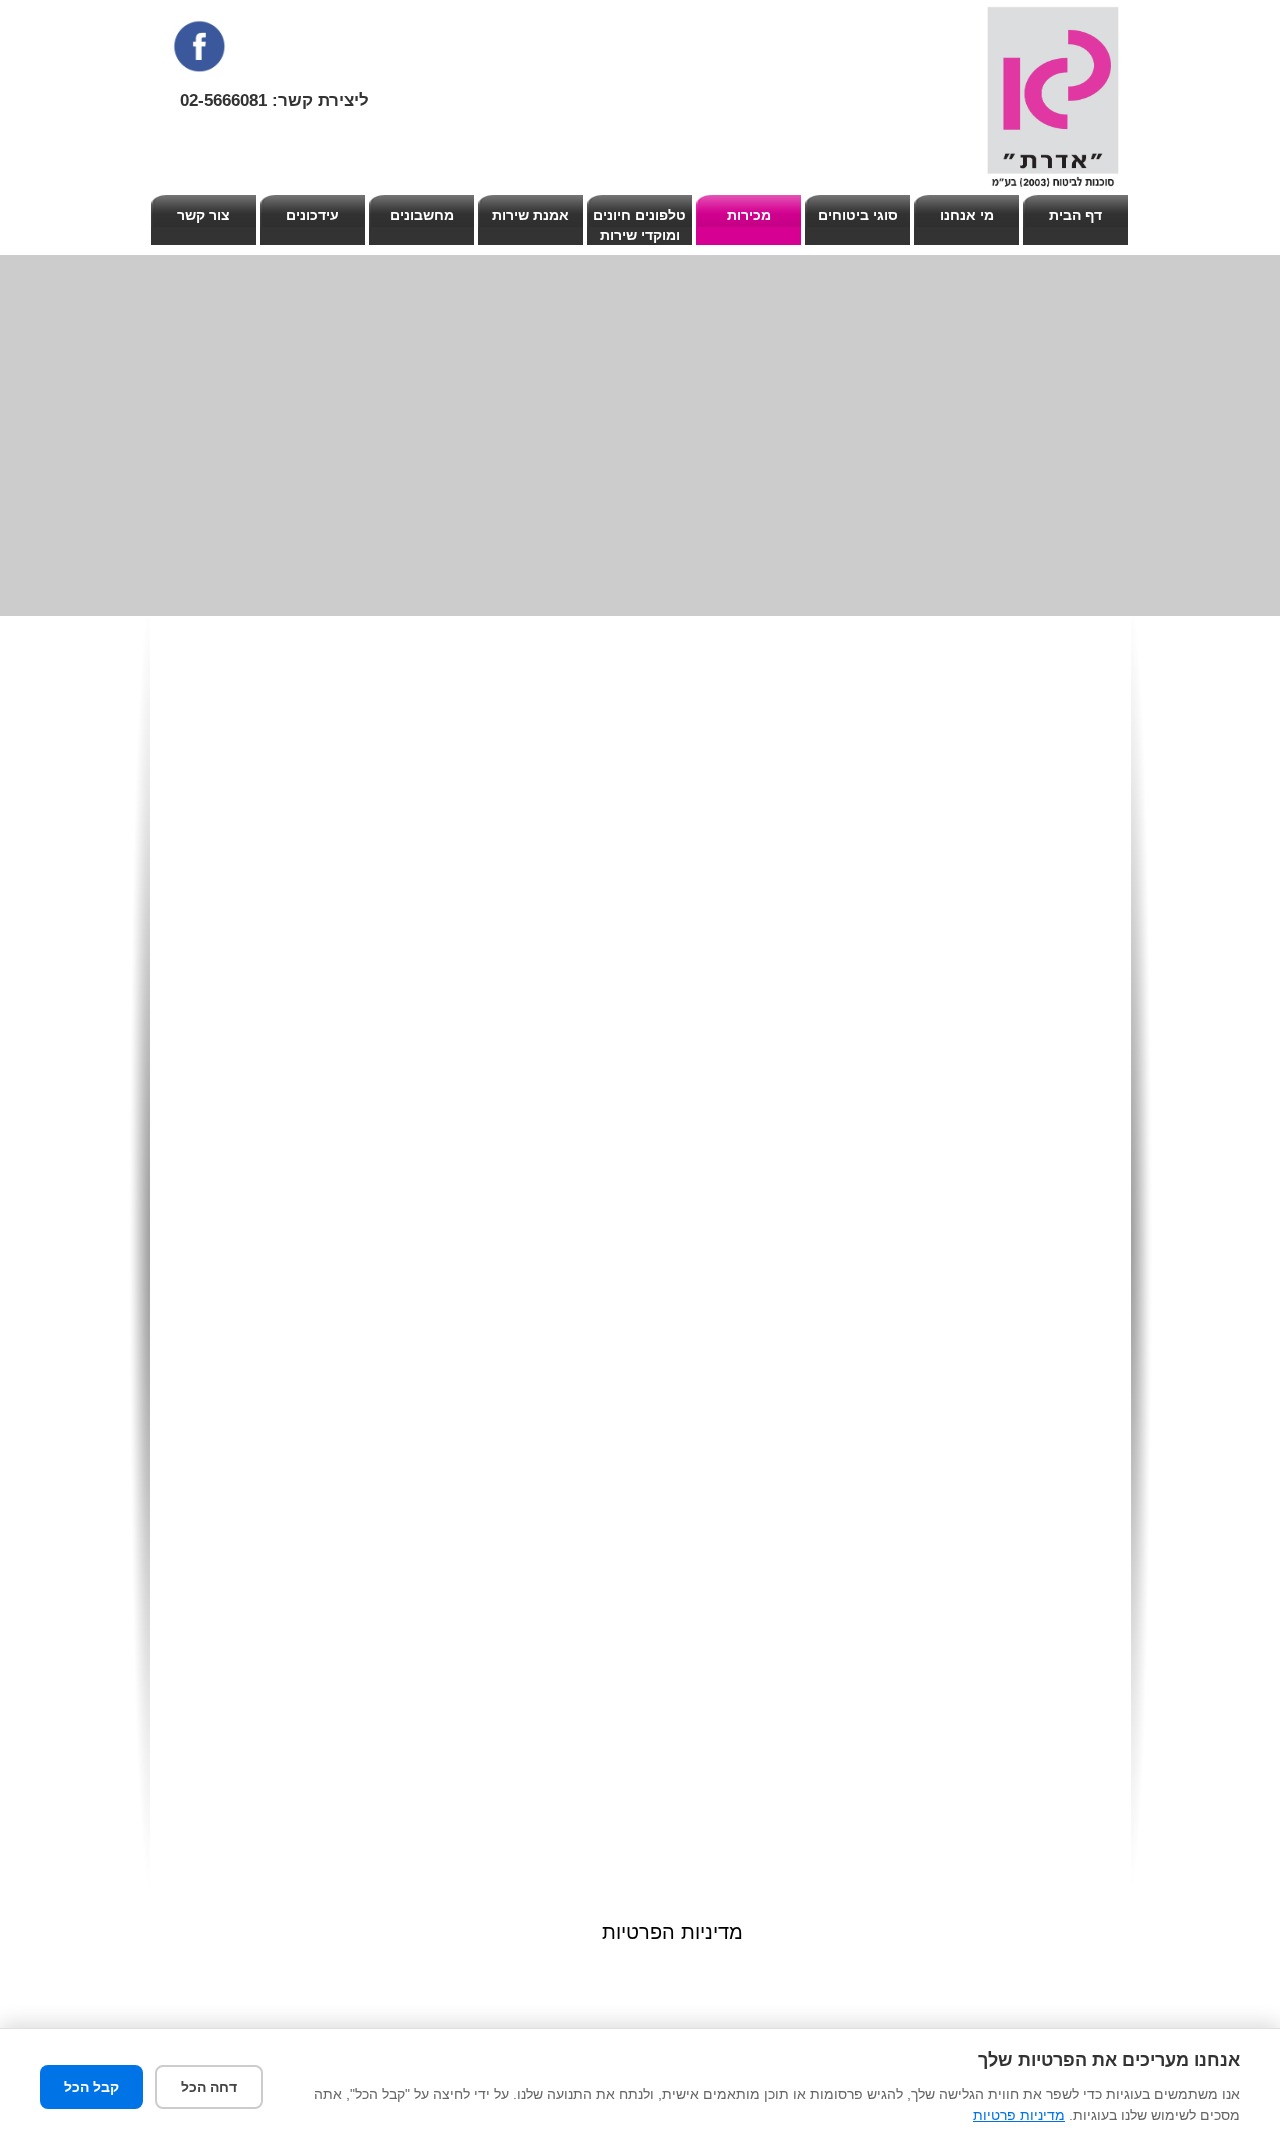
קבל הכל (91, 2087)
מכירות (749, 215)
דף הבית (1075, 215)
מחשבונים (422, 215)
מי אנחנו (967, 215)
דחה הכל (209, 2087)
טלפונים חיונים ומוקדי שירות (639, 225)
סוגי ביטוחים (858, 215)
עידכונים (312, 215)
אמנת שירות (530, 215)
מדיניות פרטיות (1019, 2115)
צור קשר (203, 215)
